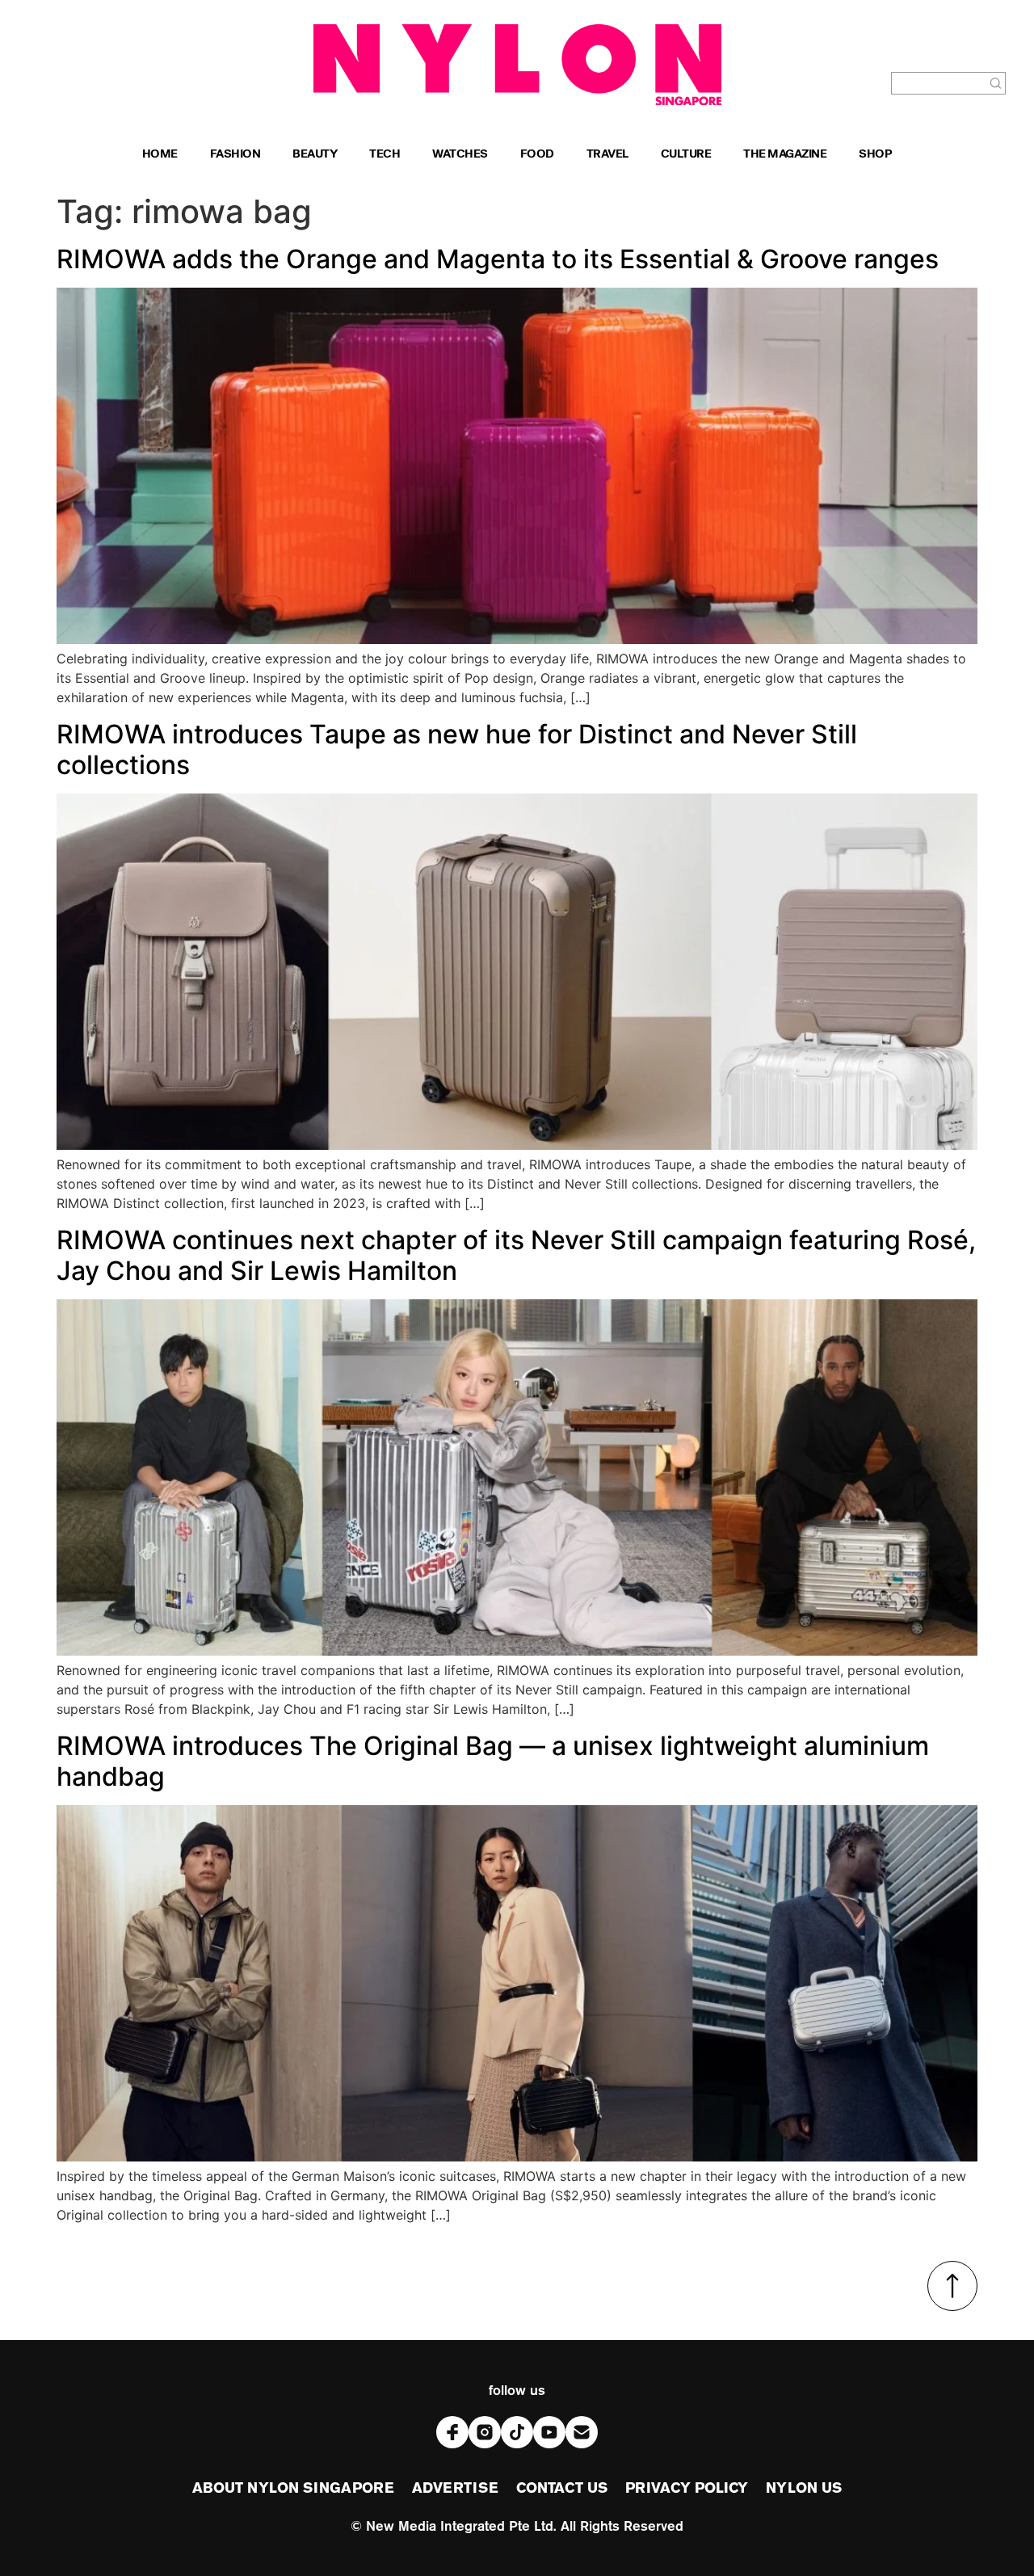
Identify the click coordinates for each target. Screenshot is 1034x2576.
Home (160, 156)
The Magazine (785, 156)
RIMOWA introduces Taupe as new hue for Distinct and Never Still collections (457, 749)
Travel (607, 156)
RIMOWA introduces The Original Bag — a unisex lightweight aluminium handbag (493, 1761)
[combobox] (939, 83)
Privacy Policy (687, 2489)
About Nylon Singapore (293, 2489)
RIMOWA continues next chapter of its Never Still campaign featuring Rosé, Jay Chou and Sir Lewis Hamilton (516, 1255)
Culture (686, 156)
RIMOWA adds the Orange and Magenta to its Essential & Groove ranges (498, 259)
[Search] (996, 83)
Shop (875, 156)
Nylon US (804, 2489)
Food (537, 156)
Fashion (235, 156)
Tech (385, 156)
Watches (460, 156)
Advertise (455, 2489)
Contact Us (562, 2489)
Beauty (315, 156)
